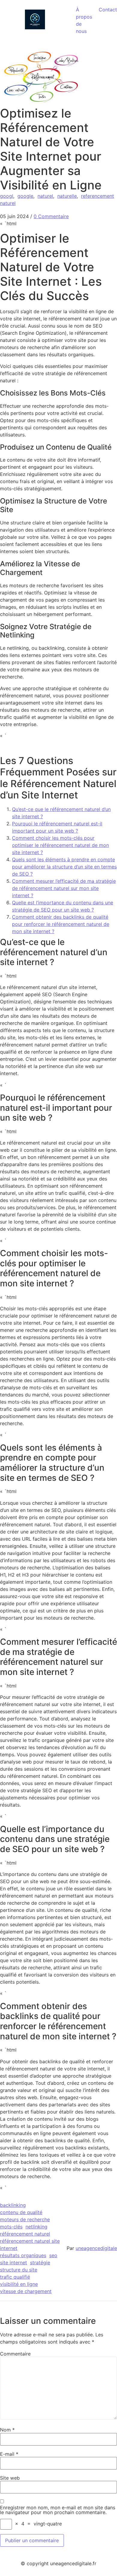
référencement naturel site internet (30, 2245)
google (25, 196)
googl (7, 196)
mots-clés (11, 2227)
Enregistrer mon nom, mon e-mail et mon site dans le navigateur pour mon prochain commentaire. (58, 2510)
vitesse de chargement (26, 2291)
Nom (7, 2430)
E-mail (9, 2454)
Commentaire (15, 2354)
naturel (45, 196)
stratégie (40, 2262)
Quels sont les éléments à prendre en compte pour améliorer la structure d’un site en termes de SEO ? (64, 867)
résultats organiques (23, 2255)
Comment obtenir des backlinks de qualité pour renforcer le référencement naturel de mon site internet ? (61, 924)
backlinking (13, 2205)
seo (53, 2255)
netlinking (36, 2227)
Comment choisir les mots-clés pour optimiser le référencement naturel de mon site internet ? (60, 845)
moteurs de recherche (25, 2219)
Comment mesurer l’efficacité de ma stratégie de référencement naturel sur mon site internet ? (64, 888)
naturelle (67, 196)
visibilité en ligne (19, 2284)
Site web (10, 2478)
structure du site (19, 2270)
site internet (13, 2262)
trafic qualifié (15, 2277)
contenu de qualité (21, 2212)
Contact (108, 10)
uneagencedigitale (96, 2248)
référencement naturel (25, 2234)
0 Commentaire (51, 216)
